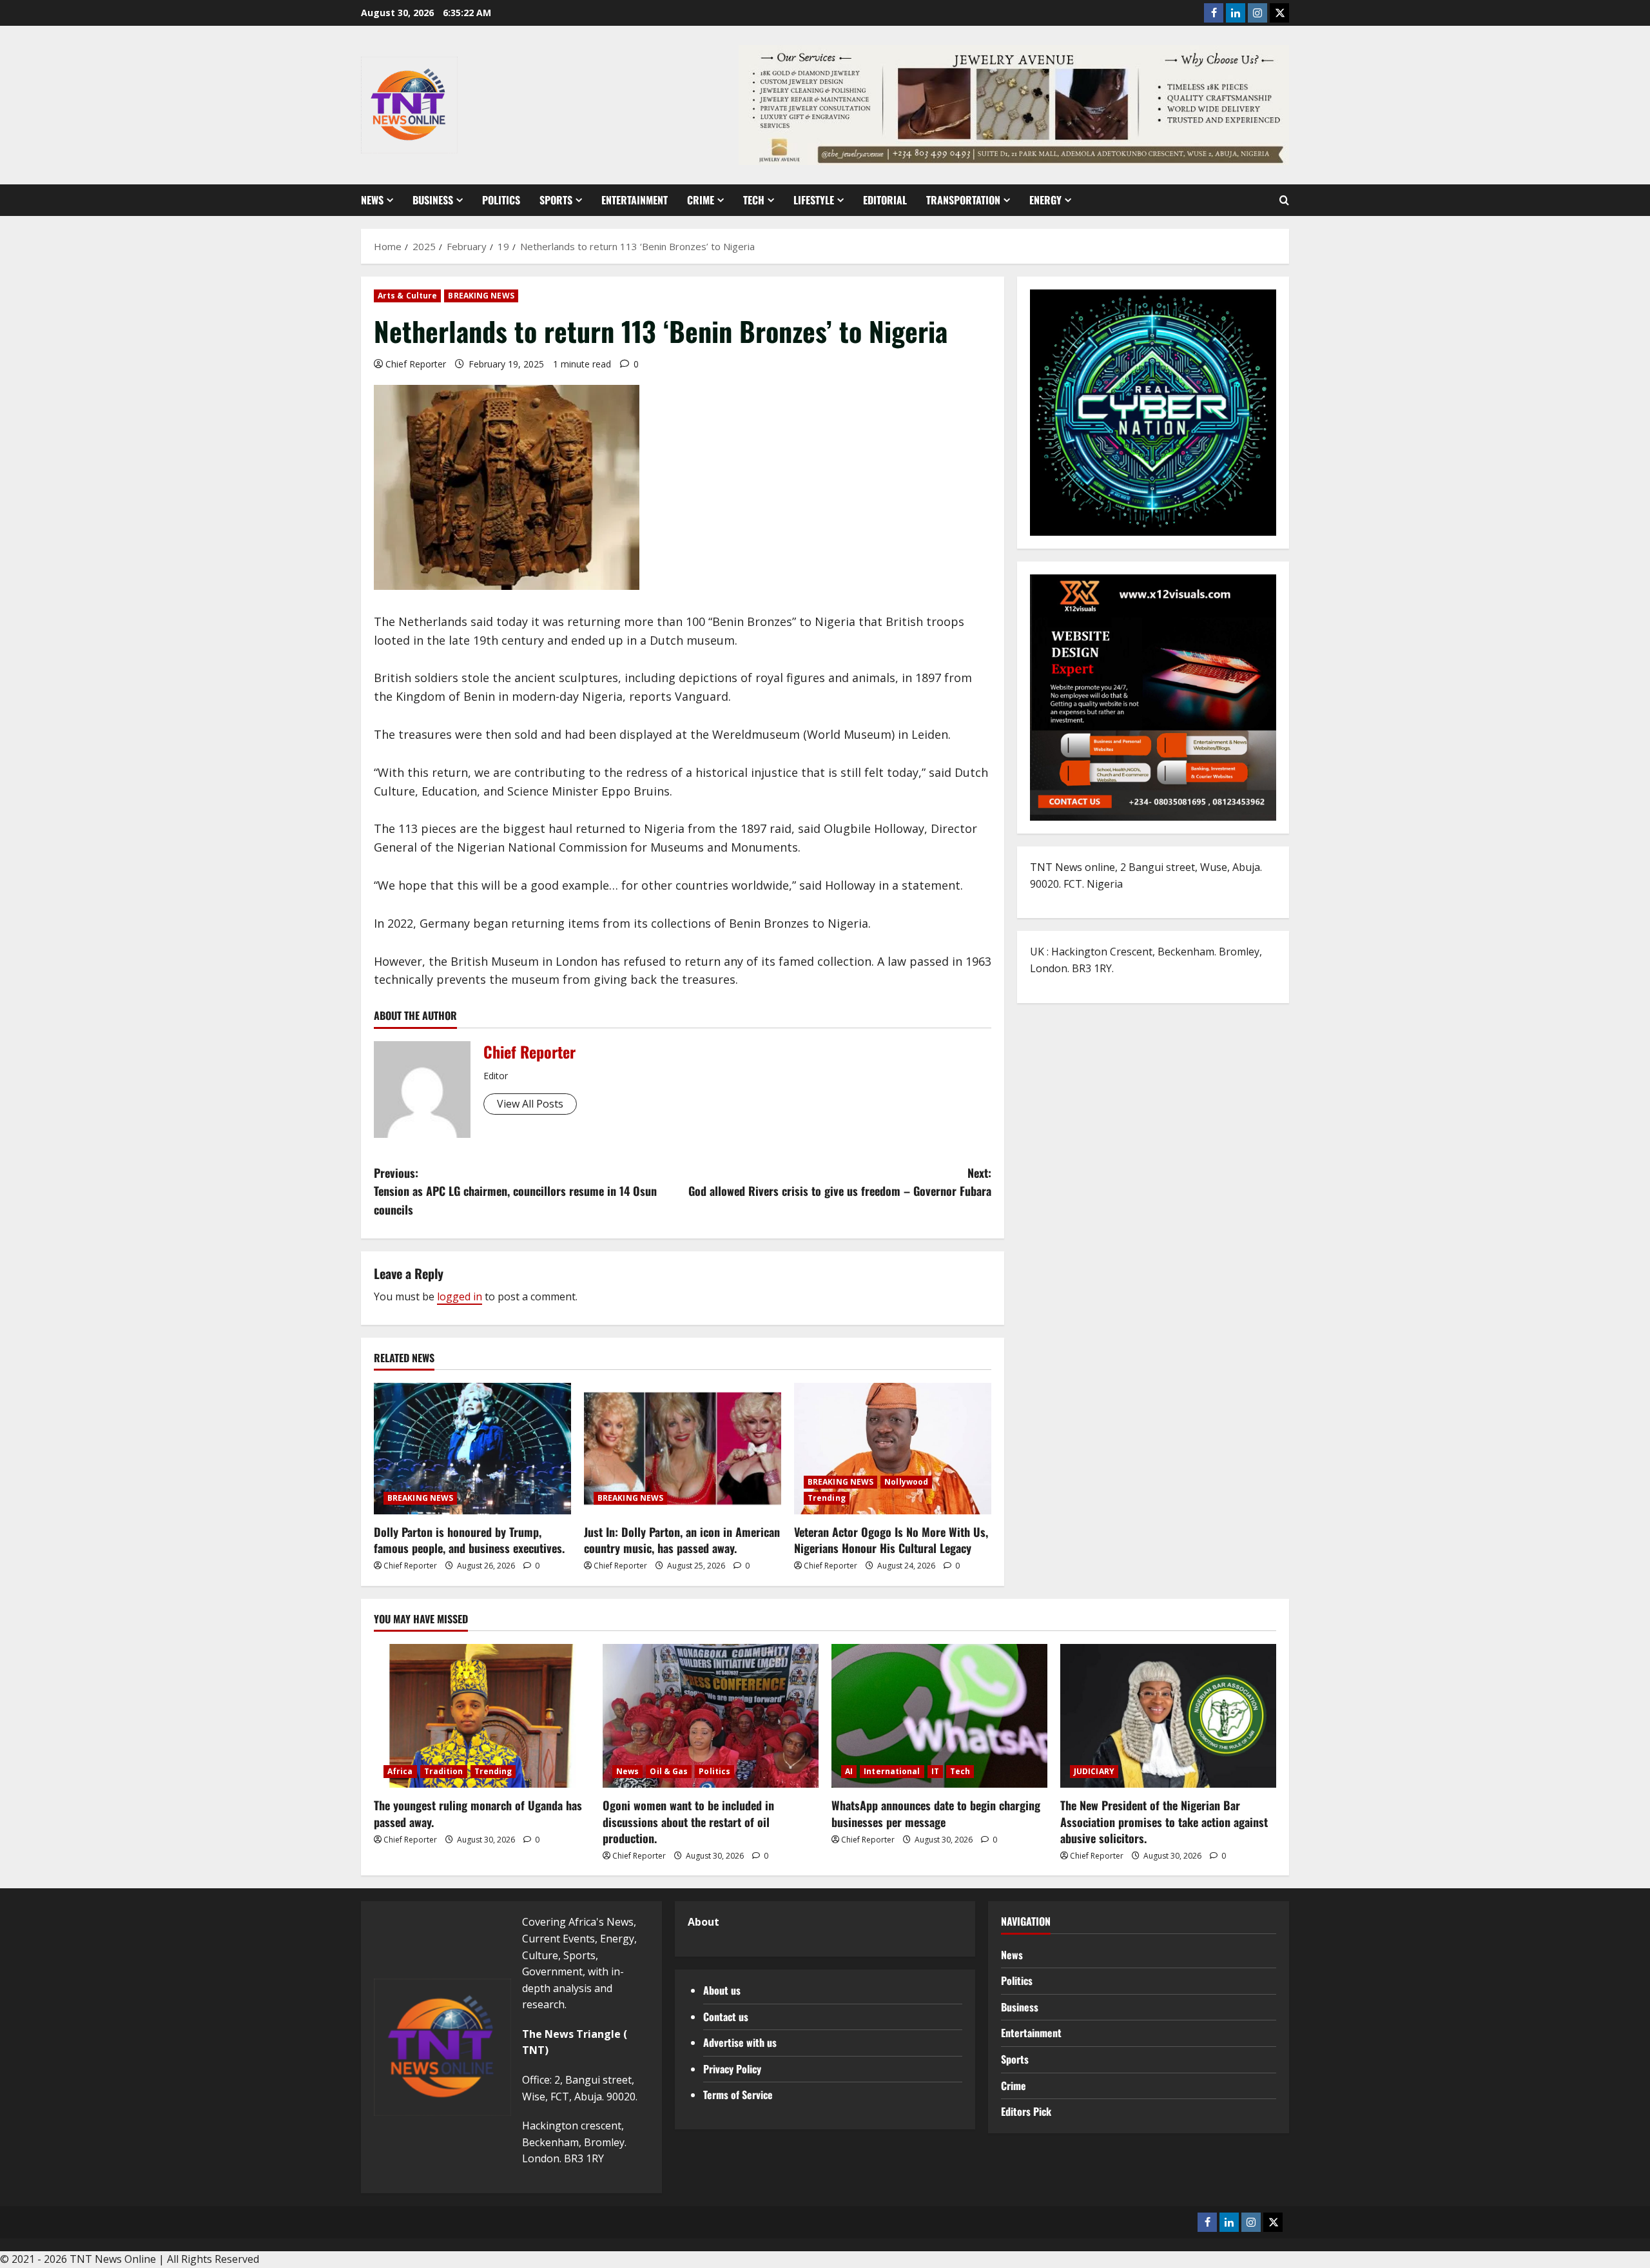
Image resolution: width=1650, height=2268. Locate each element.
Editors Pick (1026, 2111)
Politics (501, 200)
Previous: (515, 1191)
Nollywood (906, 1482)
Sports (556, 200)
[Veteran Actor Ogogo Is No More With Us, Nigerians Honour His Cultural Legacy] (893, 1449)
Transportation (963, 200)
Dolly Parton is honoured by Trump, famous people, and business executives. (469, 1540)
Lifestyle (814, 200)
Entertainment (635, 200)
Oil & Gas (669, 1771)
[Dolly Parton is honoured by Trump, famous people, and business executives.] (472, 1449)
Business (433, 200)
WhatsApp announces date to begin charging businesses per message (936, 1813)
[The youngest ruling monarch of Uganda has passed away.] (482, 1716)
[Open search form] (1284, 200)
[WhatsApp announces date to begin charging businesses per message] (939, 1716)
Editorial (885, 200)
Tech (754, 200)
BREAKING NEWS (481, 296)
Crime (701, 200)
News (372, 200)
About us (722, 1990)
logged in (460, 1296)
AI (849, 1771)
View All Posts (530, 1104)
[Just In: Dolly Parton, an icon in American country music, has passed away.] (683, 1449)
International (892, 1771)
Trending (827, 1498)
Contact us (726, 2017)
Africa (400, 1771)
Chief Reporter (416, 364)
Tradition (444, 1771)
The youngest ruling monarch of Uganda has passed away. (478, 1813)
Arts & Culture (407, 296)
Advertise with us (740, 2042)
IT (935, 1771)
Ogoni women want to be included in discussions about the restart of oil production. (688, 1821)
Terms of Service (738, 2095)
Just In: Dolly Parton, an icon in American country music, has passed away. (682, 1540)
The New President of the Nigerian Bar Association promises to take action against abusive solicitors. (1164, 1821)
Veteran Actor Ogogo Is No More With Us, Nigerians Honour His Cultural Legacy (891, 1540)
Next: (840, 1182)
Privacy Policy (732, 2069)
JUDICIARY (1094, 1771)
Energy (1045, 200)
